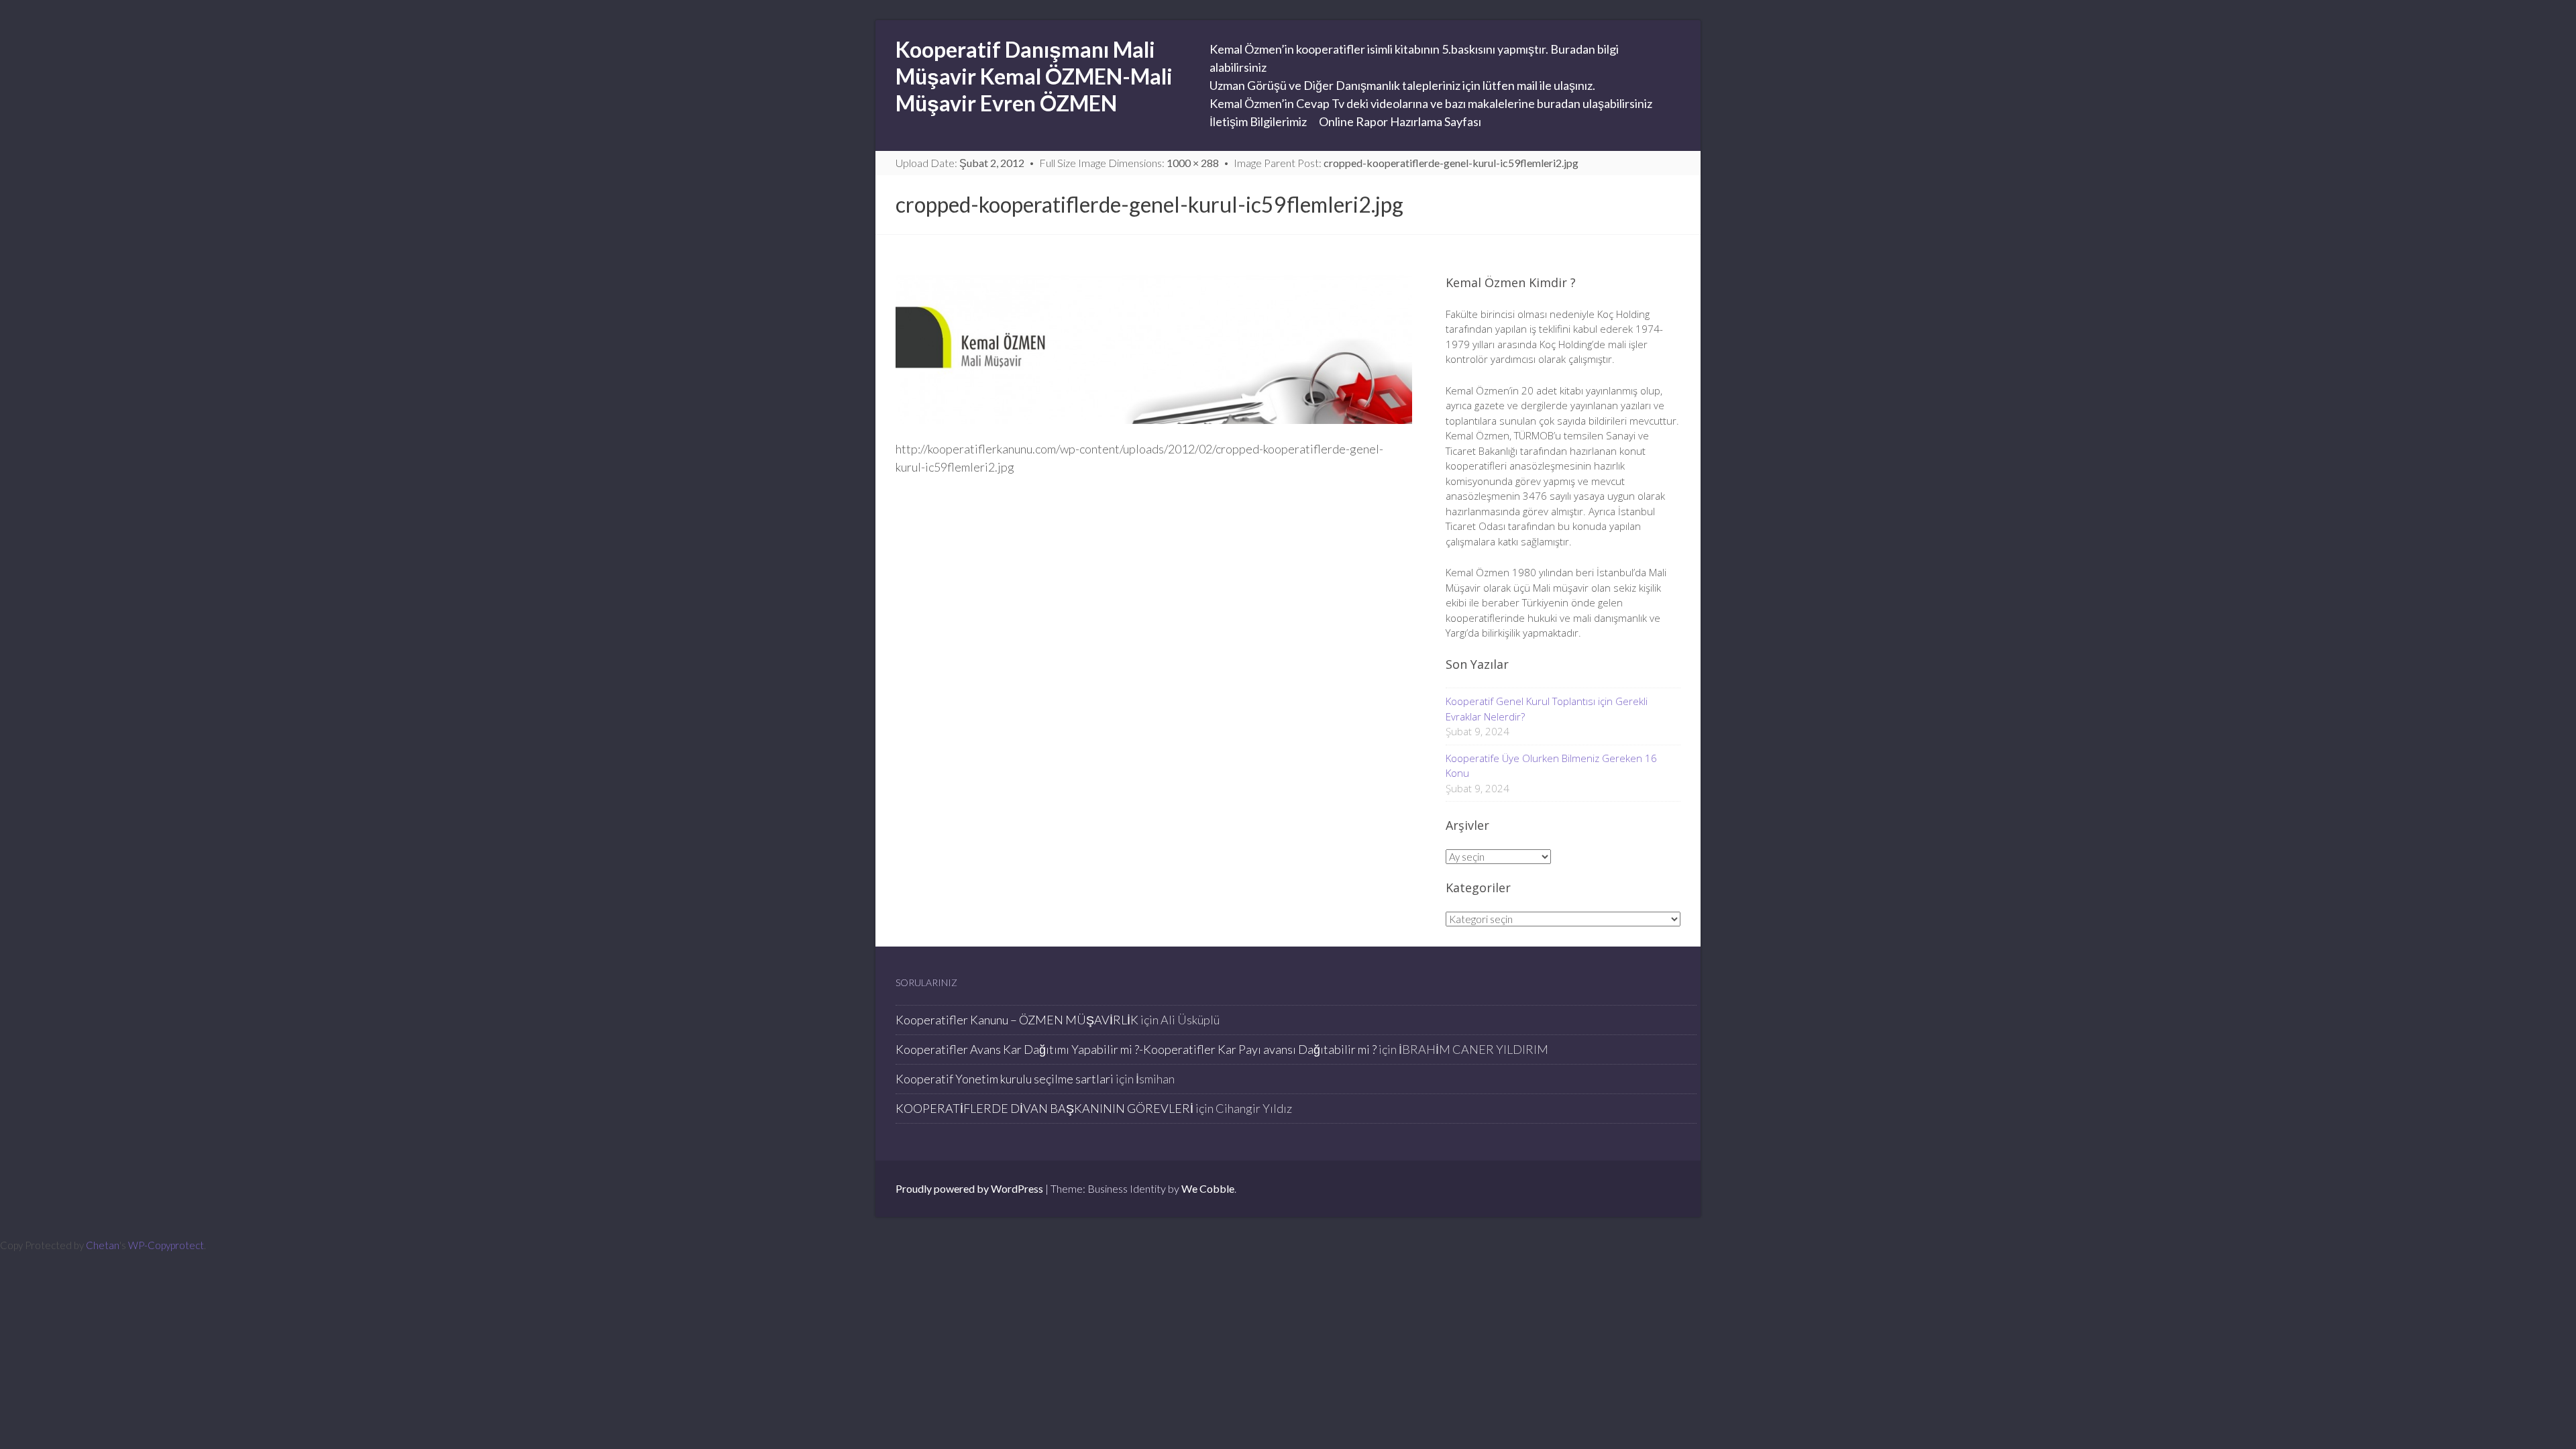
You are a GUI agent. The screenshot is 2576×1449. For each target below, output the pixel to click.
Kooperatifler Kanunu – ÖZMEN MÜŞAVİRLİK (1017, 1020)
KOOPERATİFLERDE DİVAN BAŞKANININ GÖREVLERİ (1044, 1108)
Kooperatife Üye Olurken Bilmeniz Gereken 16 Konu (1551, 766)
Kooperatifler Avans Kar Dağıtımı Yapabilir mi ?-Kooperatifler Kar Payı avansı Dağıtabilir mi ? (1136, 1049)
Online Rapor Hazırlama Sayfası (1400, 121)
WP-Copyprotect (166, 1245)
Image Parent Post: (1406, 163)
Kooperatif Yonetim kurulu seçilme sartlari (1005, 1079)
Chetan (103, 1245)
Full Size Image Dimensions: (1129, 163)
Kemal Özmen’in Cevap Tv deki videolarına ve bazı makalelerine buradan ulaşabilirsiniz (1431, 103)
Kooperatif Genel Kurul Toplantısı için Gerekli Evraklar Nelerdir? (1547, 709)
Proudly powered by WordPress (969, 1188)
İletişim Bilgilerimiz (1258, 121)
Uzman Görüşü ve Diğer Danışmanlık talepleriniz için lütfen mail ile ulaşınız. (1402, 85)
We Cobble (1208, 1188)
